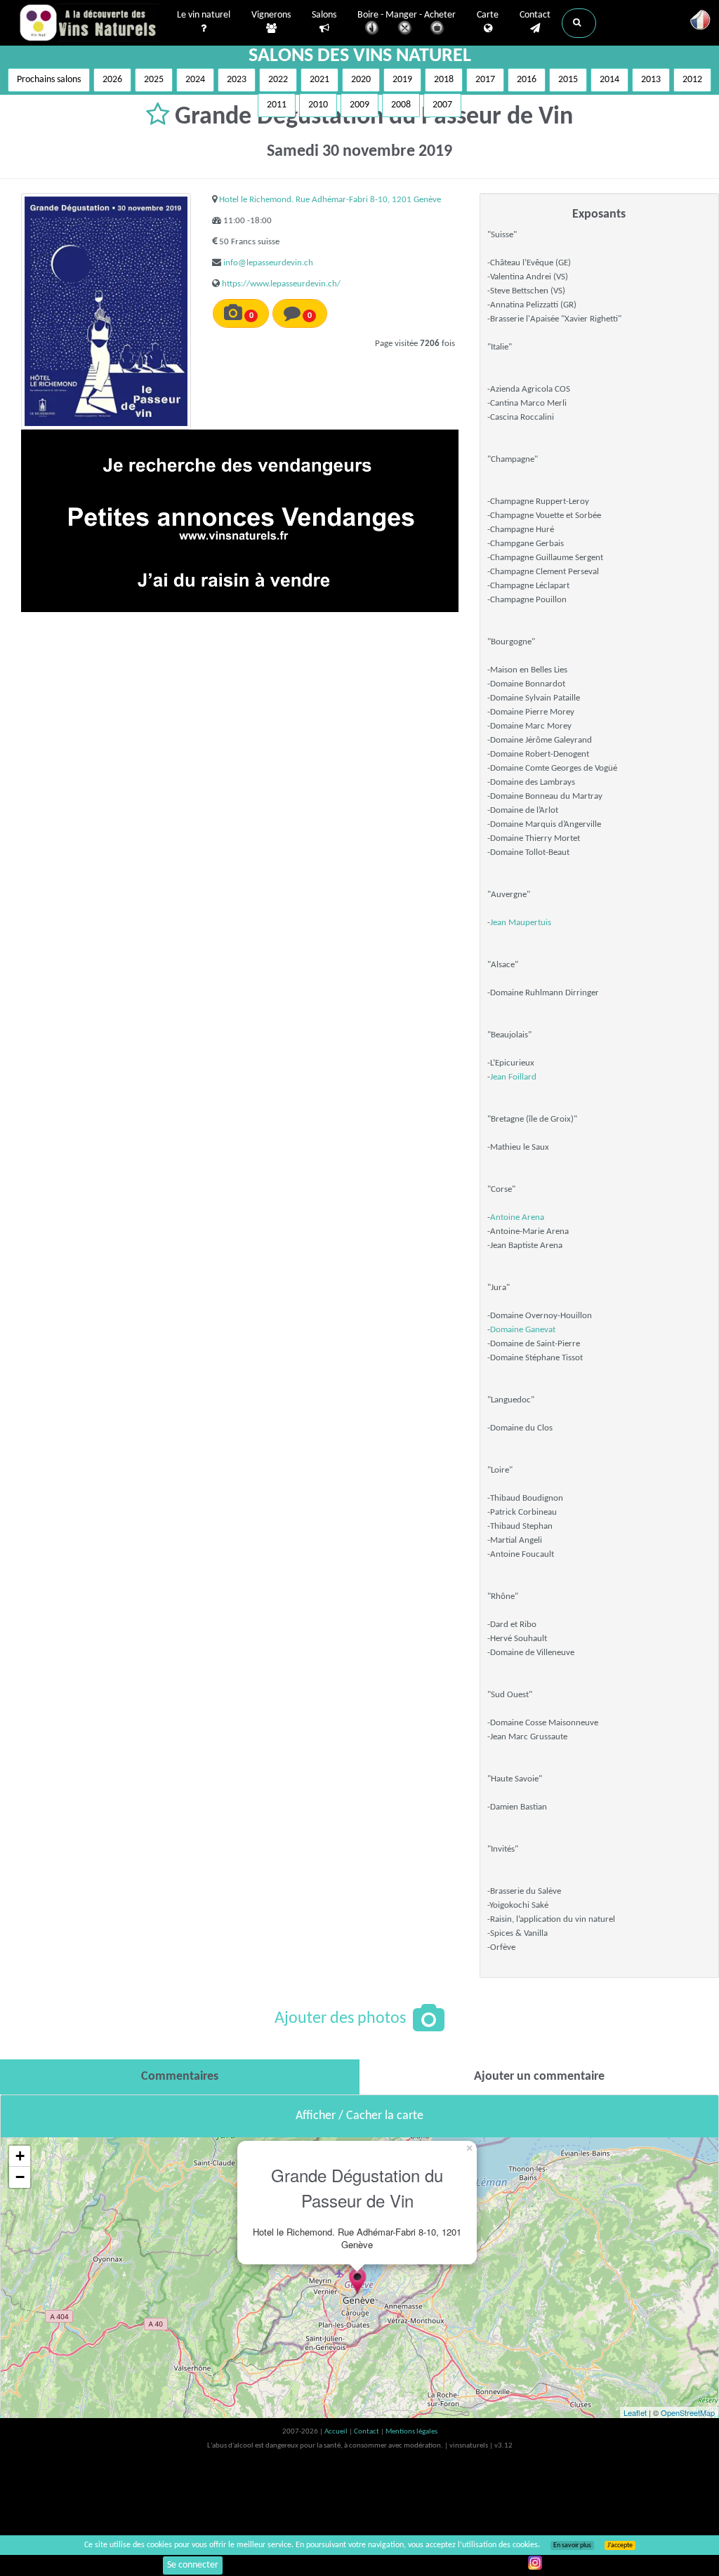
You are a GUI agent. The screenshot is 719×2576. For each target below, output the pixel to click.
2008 (401, 105)
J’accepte (620, 2545)
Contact (535, 15)
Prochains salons (49, 80)
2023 (237, 80)
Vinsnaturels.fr (89, 22)
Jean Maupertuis (521, 923)
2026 (112, 80)
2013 (651, 80)
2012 (692, 80)
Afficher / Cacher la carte (359, 2116)
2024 (195, 80)
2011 (277, 105)
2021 (319, 80)
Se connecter (193, 2565)
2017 (485, 80)
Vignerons (271, 15)
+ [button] (20, 2156)
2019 (402, 80)
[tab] (180, 2077)
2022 (278, 80)
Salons (324, 15)
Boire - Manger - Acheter (407, 15)
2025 (154, 80)
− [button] (20, 2177)
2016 (527, 80)
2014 (609, 80)
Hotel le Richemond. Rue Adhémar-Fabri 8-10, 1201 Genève (330, 200)
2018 (444, 80)
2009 (359, 105)
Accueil (337, 2432)
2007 (442, 105)
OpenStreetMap (688, 2412)
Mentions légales (411, 2432)
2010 (318, 105)
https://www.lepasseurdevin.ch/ (281, 284)
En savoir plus (572, 2545)
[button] (579, 23)
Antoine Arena (517, 1217)
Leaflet (635, 2412)
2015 (568, 80)
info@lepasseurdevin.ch (268, 263)
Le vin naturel (204, 15)
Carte (488, 15)
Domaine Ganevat (523, 1330)
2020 (361, 80)
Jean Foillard (513, 1077)
